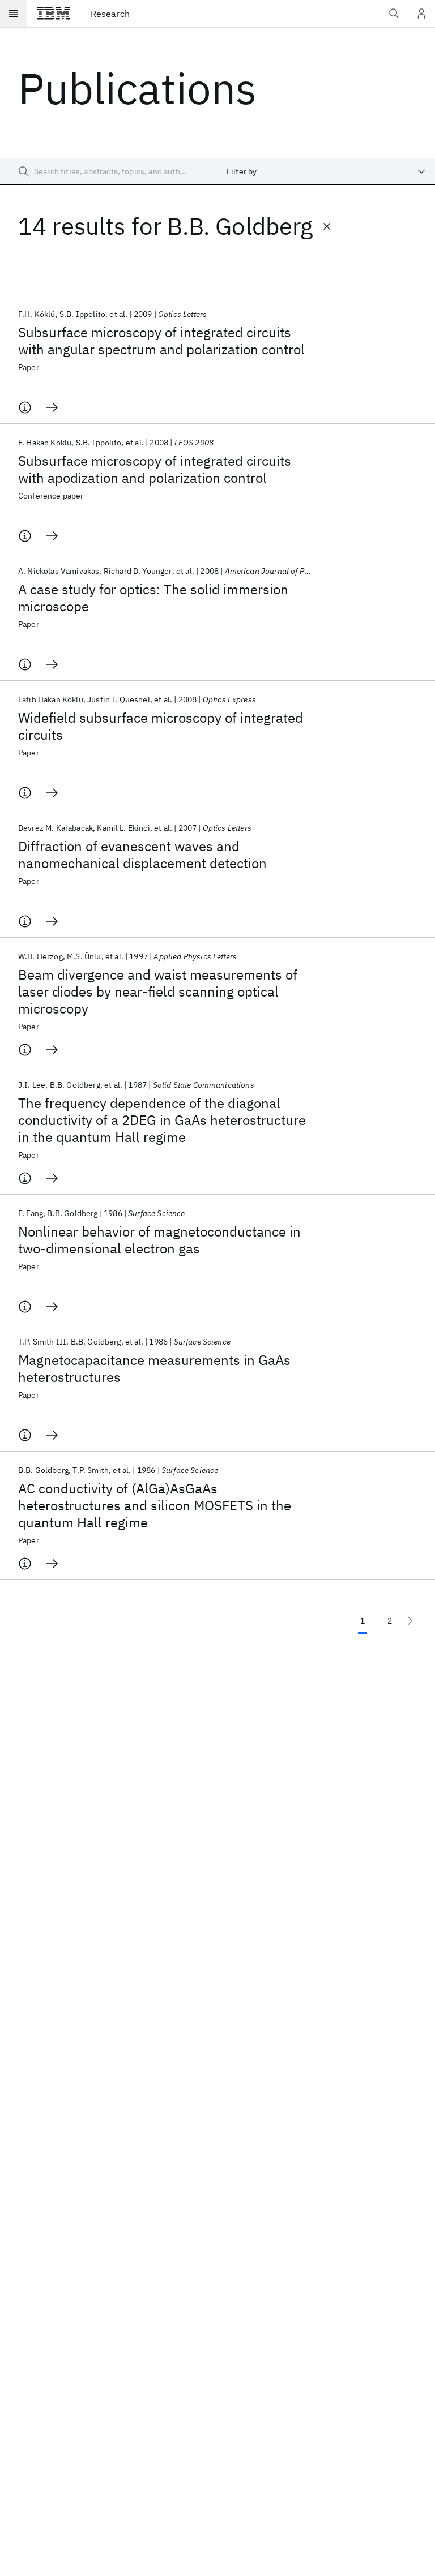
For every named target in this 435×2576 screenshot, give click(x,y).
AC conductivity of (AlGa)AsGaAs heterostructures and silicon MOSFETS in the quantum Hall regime (155, 1505)
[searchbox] (109, 171)
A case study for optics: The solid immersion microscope (153, 598)
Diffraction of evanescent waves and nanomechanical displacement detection (142, 855)
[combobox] (326, 171)
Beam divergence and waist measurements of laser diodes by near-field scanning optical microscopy (158, 991)
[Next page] (410, 1621)
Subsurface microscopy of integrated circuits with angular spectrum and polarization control (161, 341)
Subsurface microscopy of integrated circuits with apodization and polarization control (155, 469)
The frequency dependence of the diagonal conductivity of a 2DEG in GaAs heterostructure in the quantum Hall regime (162, 1120)
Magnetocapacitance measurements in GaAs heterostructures (154, 1368)
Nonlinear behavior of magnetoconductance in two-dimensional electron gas (159, 1240)
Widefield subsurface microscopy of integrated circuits (161, 726)
